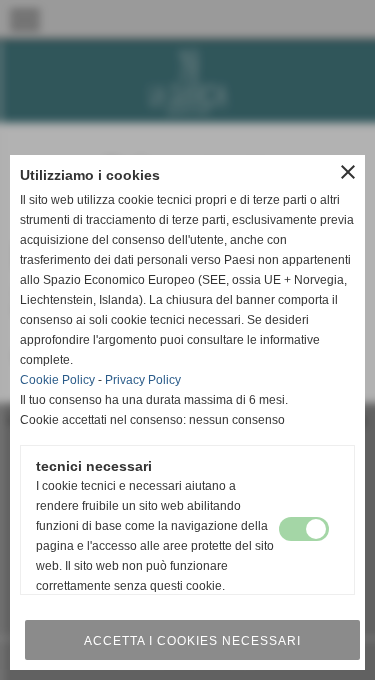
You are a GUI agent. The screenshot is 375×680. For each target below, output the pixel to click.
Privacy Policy (143, 380)
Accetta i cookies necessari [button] (192, 641)
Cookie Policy (57, 380)
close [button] (348, 172)
